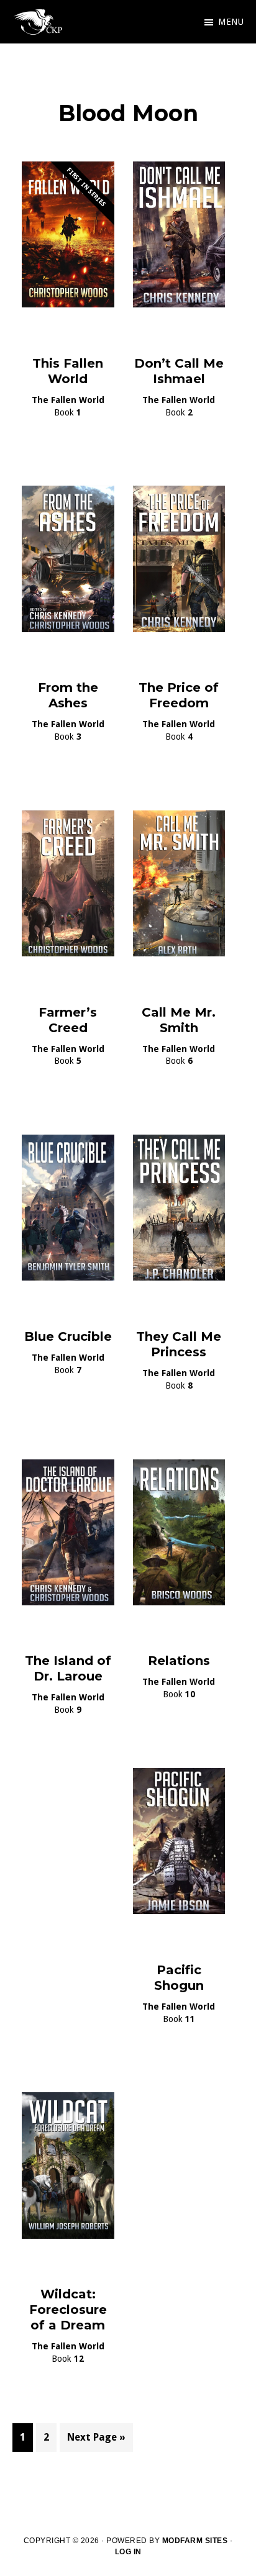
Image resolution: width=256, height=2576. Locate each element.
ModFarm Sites (195, 2541)
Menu (231, 22)
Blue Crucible (68, 1336)
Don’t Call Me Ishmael (179, 371)
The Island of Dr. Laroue (68, 1668)
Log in (128, 2552)
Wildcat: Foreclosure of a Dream (68, 2310)
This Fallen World (68, 371)
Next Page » (96, 2441)
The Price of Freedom (179, 695)
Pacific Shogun (179, 1978)
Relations (179, 1661)
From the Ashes (68, 695)
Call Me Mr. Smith (179, 1020)
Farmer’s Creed (68, 1020)
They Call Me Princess (179, 1344)
